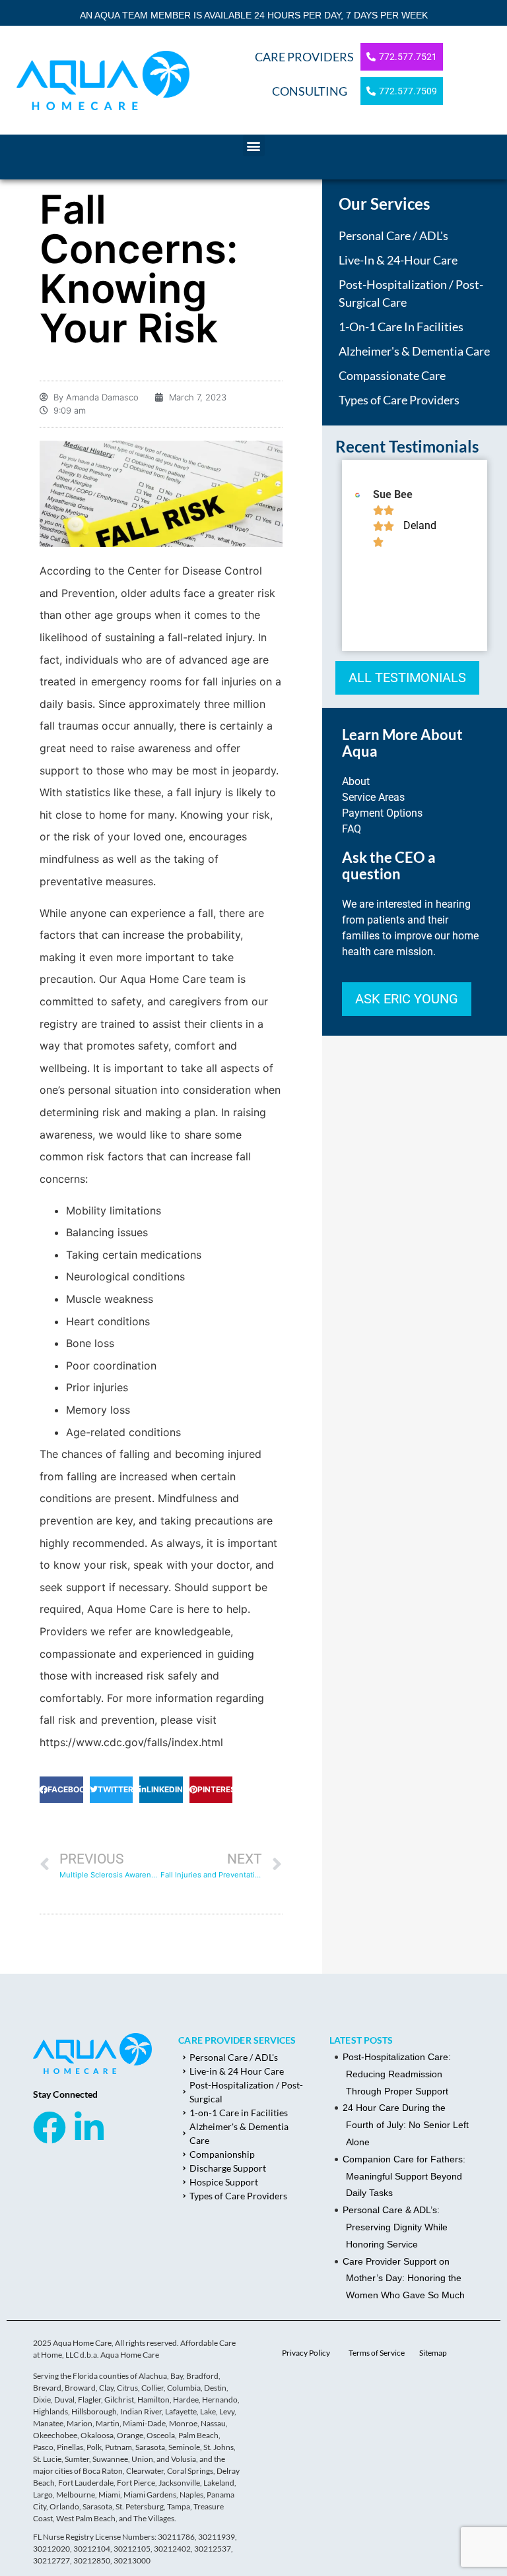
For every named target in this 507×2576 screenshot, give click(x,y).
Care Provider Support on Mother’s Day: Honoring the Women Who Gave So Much (404, 2278)
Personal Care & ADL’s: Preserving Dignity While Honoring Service (395, 2227)
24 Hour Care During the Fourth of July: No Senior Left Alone (406, 2125)
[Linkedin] (89, 2127)
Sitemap (433, 2353)
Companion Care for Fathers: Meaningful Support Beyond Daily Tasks (404, 2176)
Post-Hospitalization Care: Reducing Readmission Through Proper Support (397, 2074)
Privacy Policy (306, 2353)
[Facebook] (50, 2127)
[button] (254, 145)
